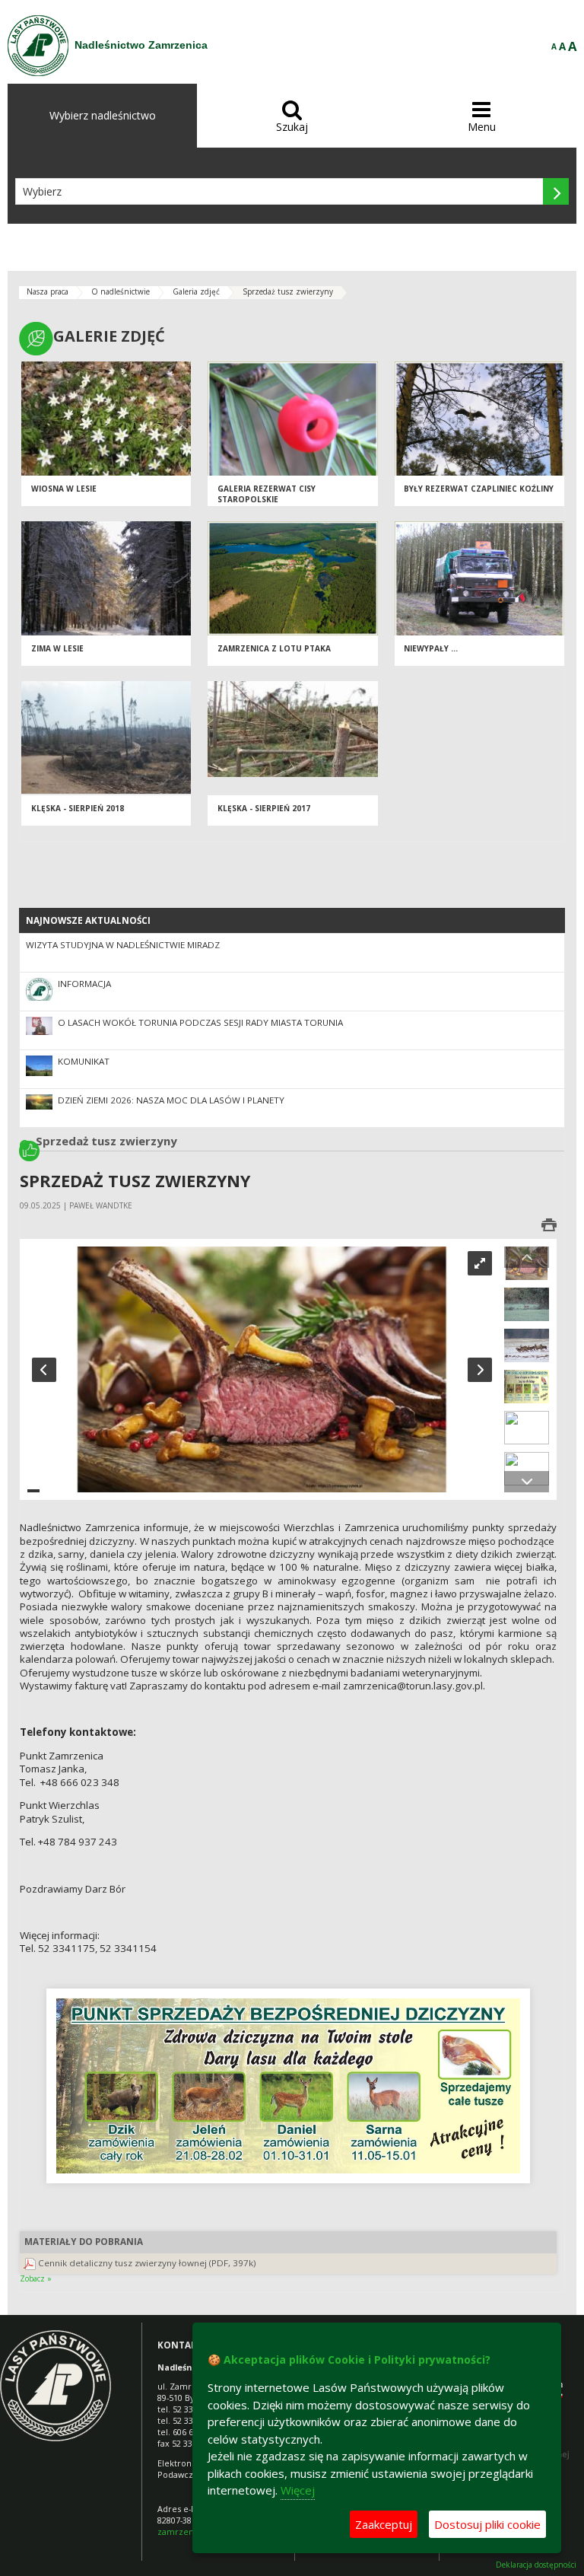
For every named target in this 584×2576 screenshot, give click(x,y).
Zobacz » (36, 2278)
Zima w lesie (57, 648)
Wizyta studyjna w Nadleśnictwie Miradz (123, 945)
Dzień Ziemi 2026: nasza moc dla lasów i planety (171, 1100)
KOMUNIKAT (84, 1061)
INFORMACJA (84, 984)
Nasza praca (48, 291)
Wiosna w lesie (64, 489)
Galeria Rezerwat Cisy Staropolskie (267, 494)
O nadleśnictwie (121, 291)
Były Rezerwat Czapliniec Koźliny (479, 489)
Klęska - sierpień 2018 (78, 808)
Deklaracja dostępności (536, 2565)
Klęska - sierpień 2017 (264, 808)
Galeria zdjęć (196, 291)
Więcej (298, 2490)
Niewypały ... (431, 648)
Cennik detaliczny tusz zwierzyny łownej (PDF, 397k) (147, 2263)
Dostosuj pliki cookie (487, 2524)
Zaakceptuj (384, 2524)
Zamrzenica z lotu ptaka (274, 648)
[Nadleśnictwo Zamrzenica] (38, 46)
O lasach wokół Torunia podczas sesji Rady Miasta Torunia (200, 1022)
